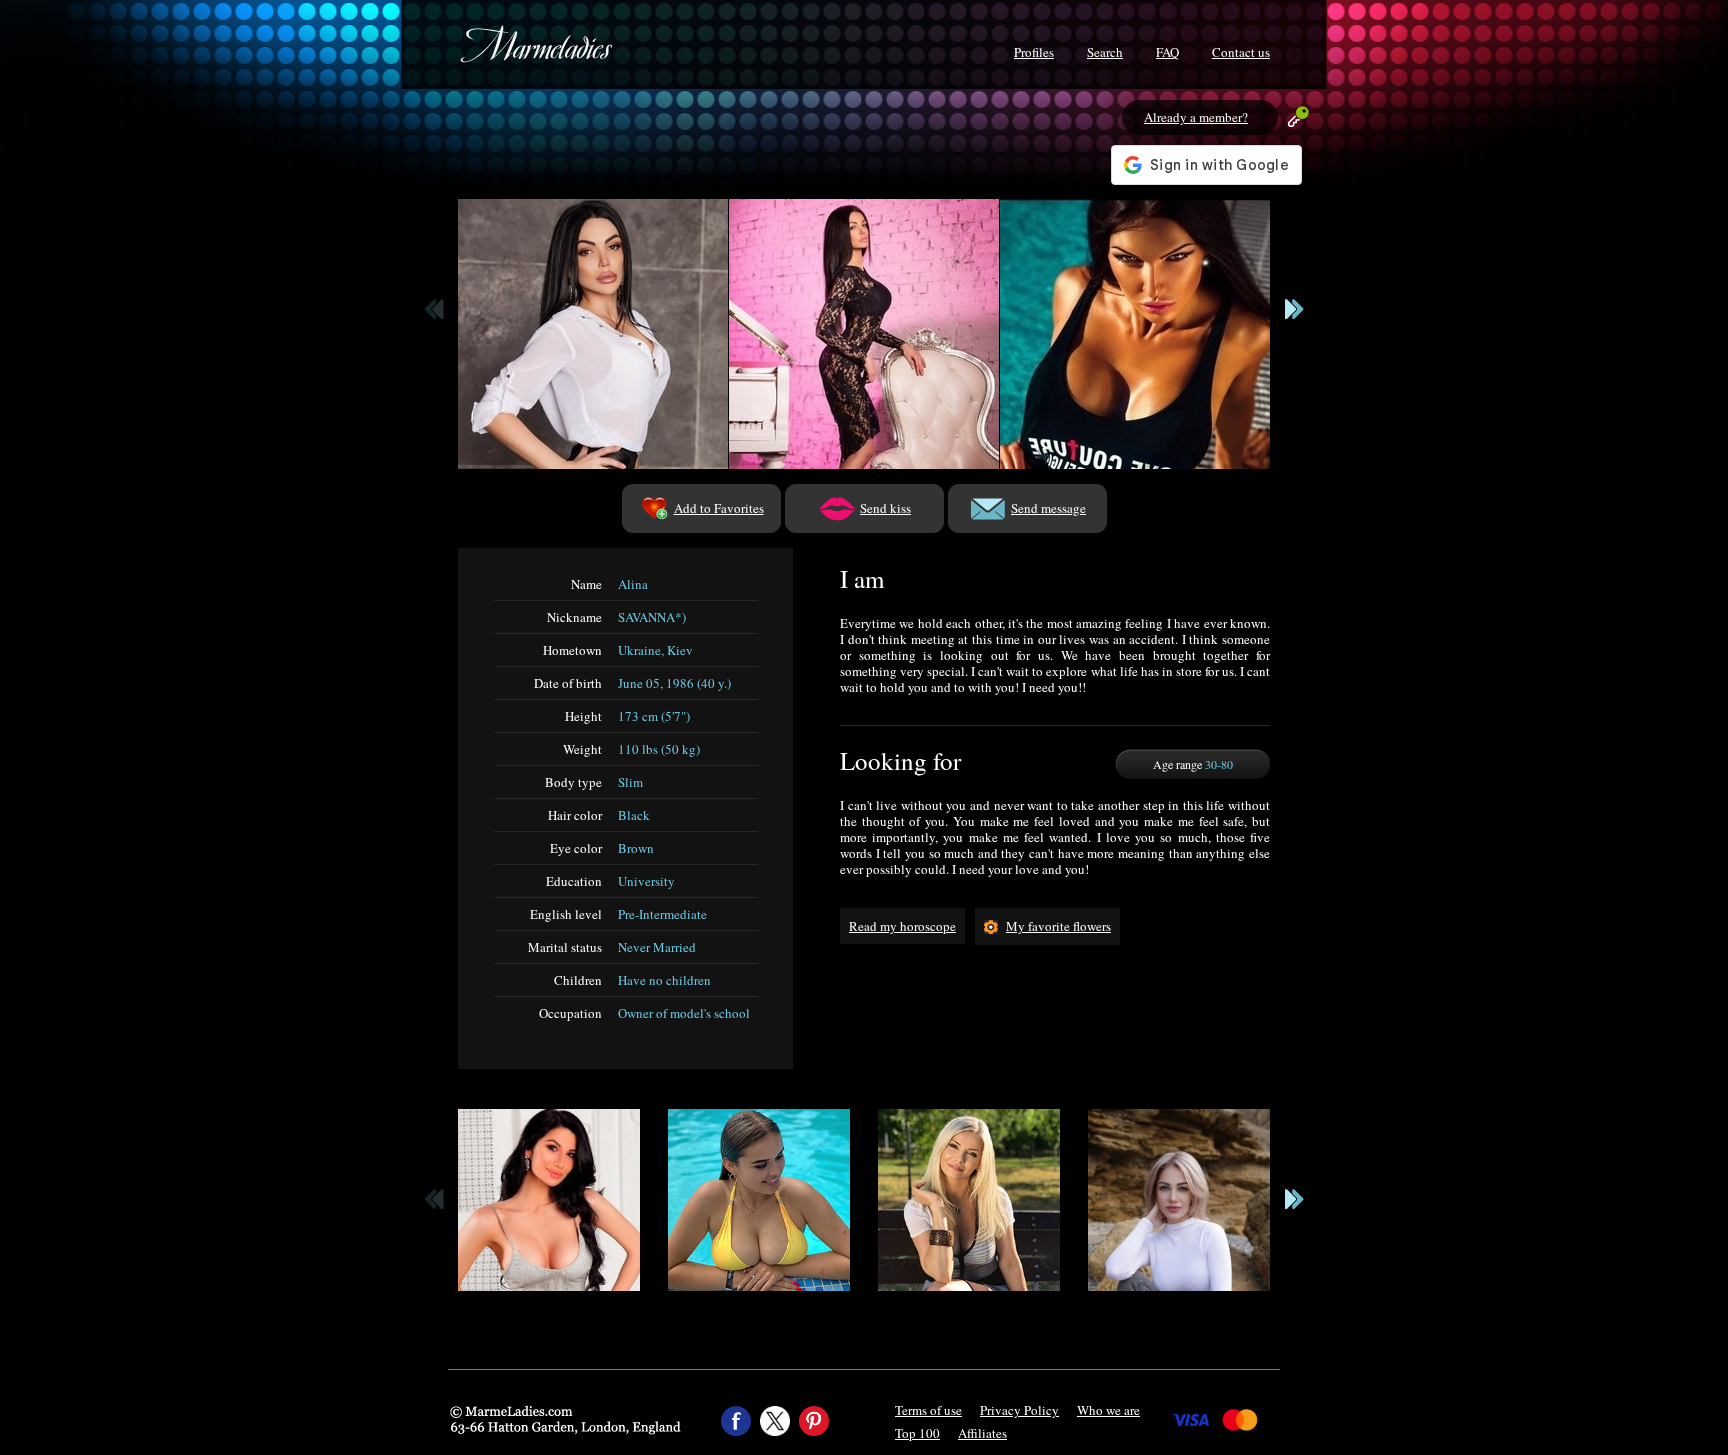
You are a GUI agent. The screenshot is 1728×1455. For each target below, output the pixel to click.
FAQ (1167, 52)
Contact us (1241, 52)
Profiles (1034, 52)
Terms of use (928, 1410)
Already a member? (1196, 117)
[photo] (593, 334)
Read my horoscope (902, 926)
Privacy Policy (1019, 1410)
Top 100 (917, 1433)
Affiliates (982, 1433)
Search (1105, 52)
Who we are (1108, 1410)
